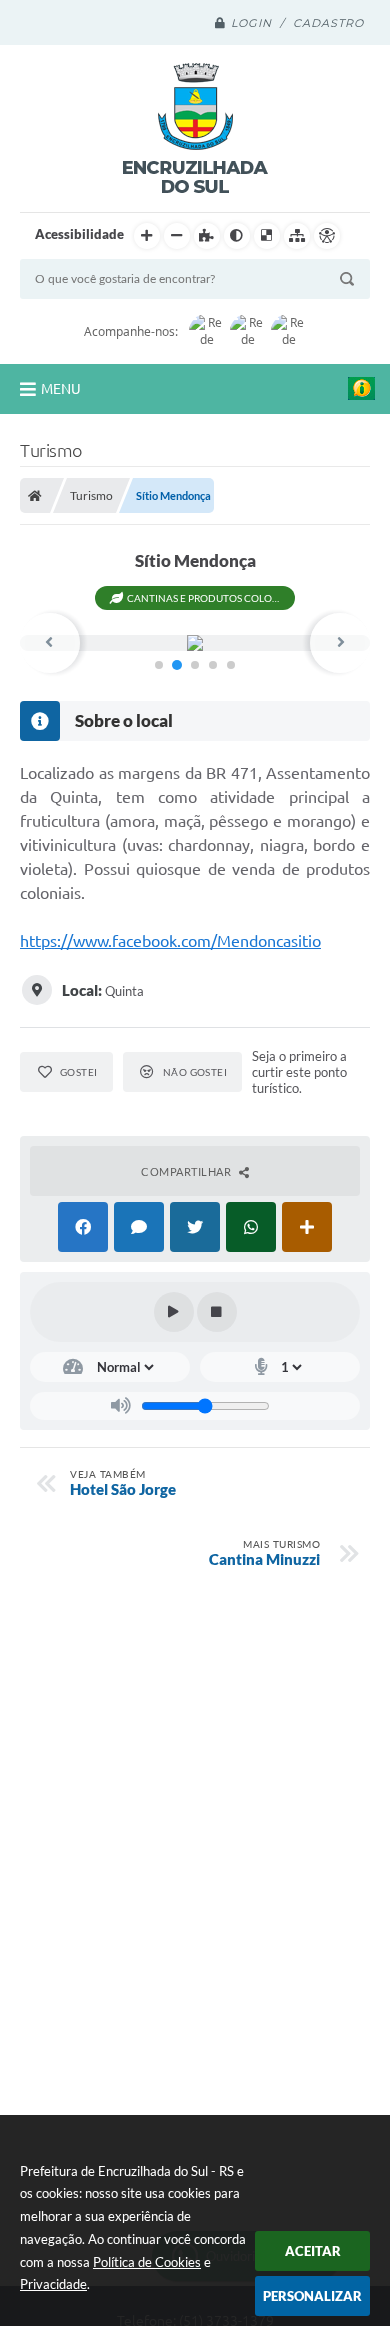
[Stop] (217, 1312)
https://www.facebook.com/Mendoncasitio (170, 941)
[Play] (174, 1312)
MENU (61, 389)
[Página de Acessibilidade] (327, 236)
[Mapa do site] (297, 236)
